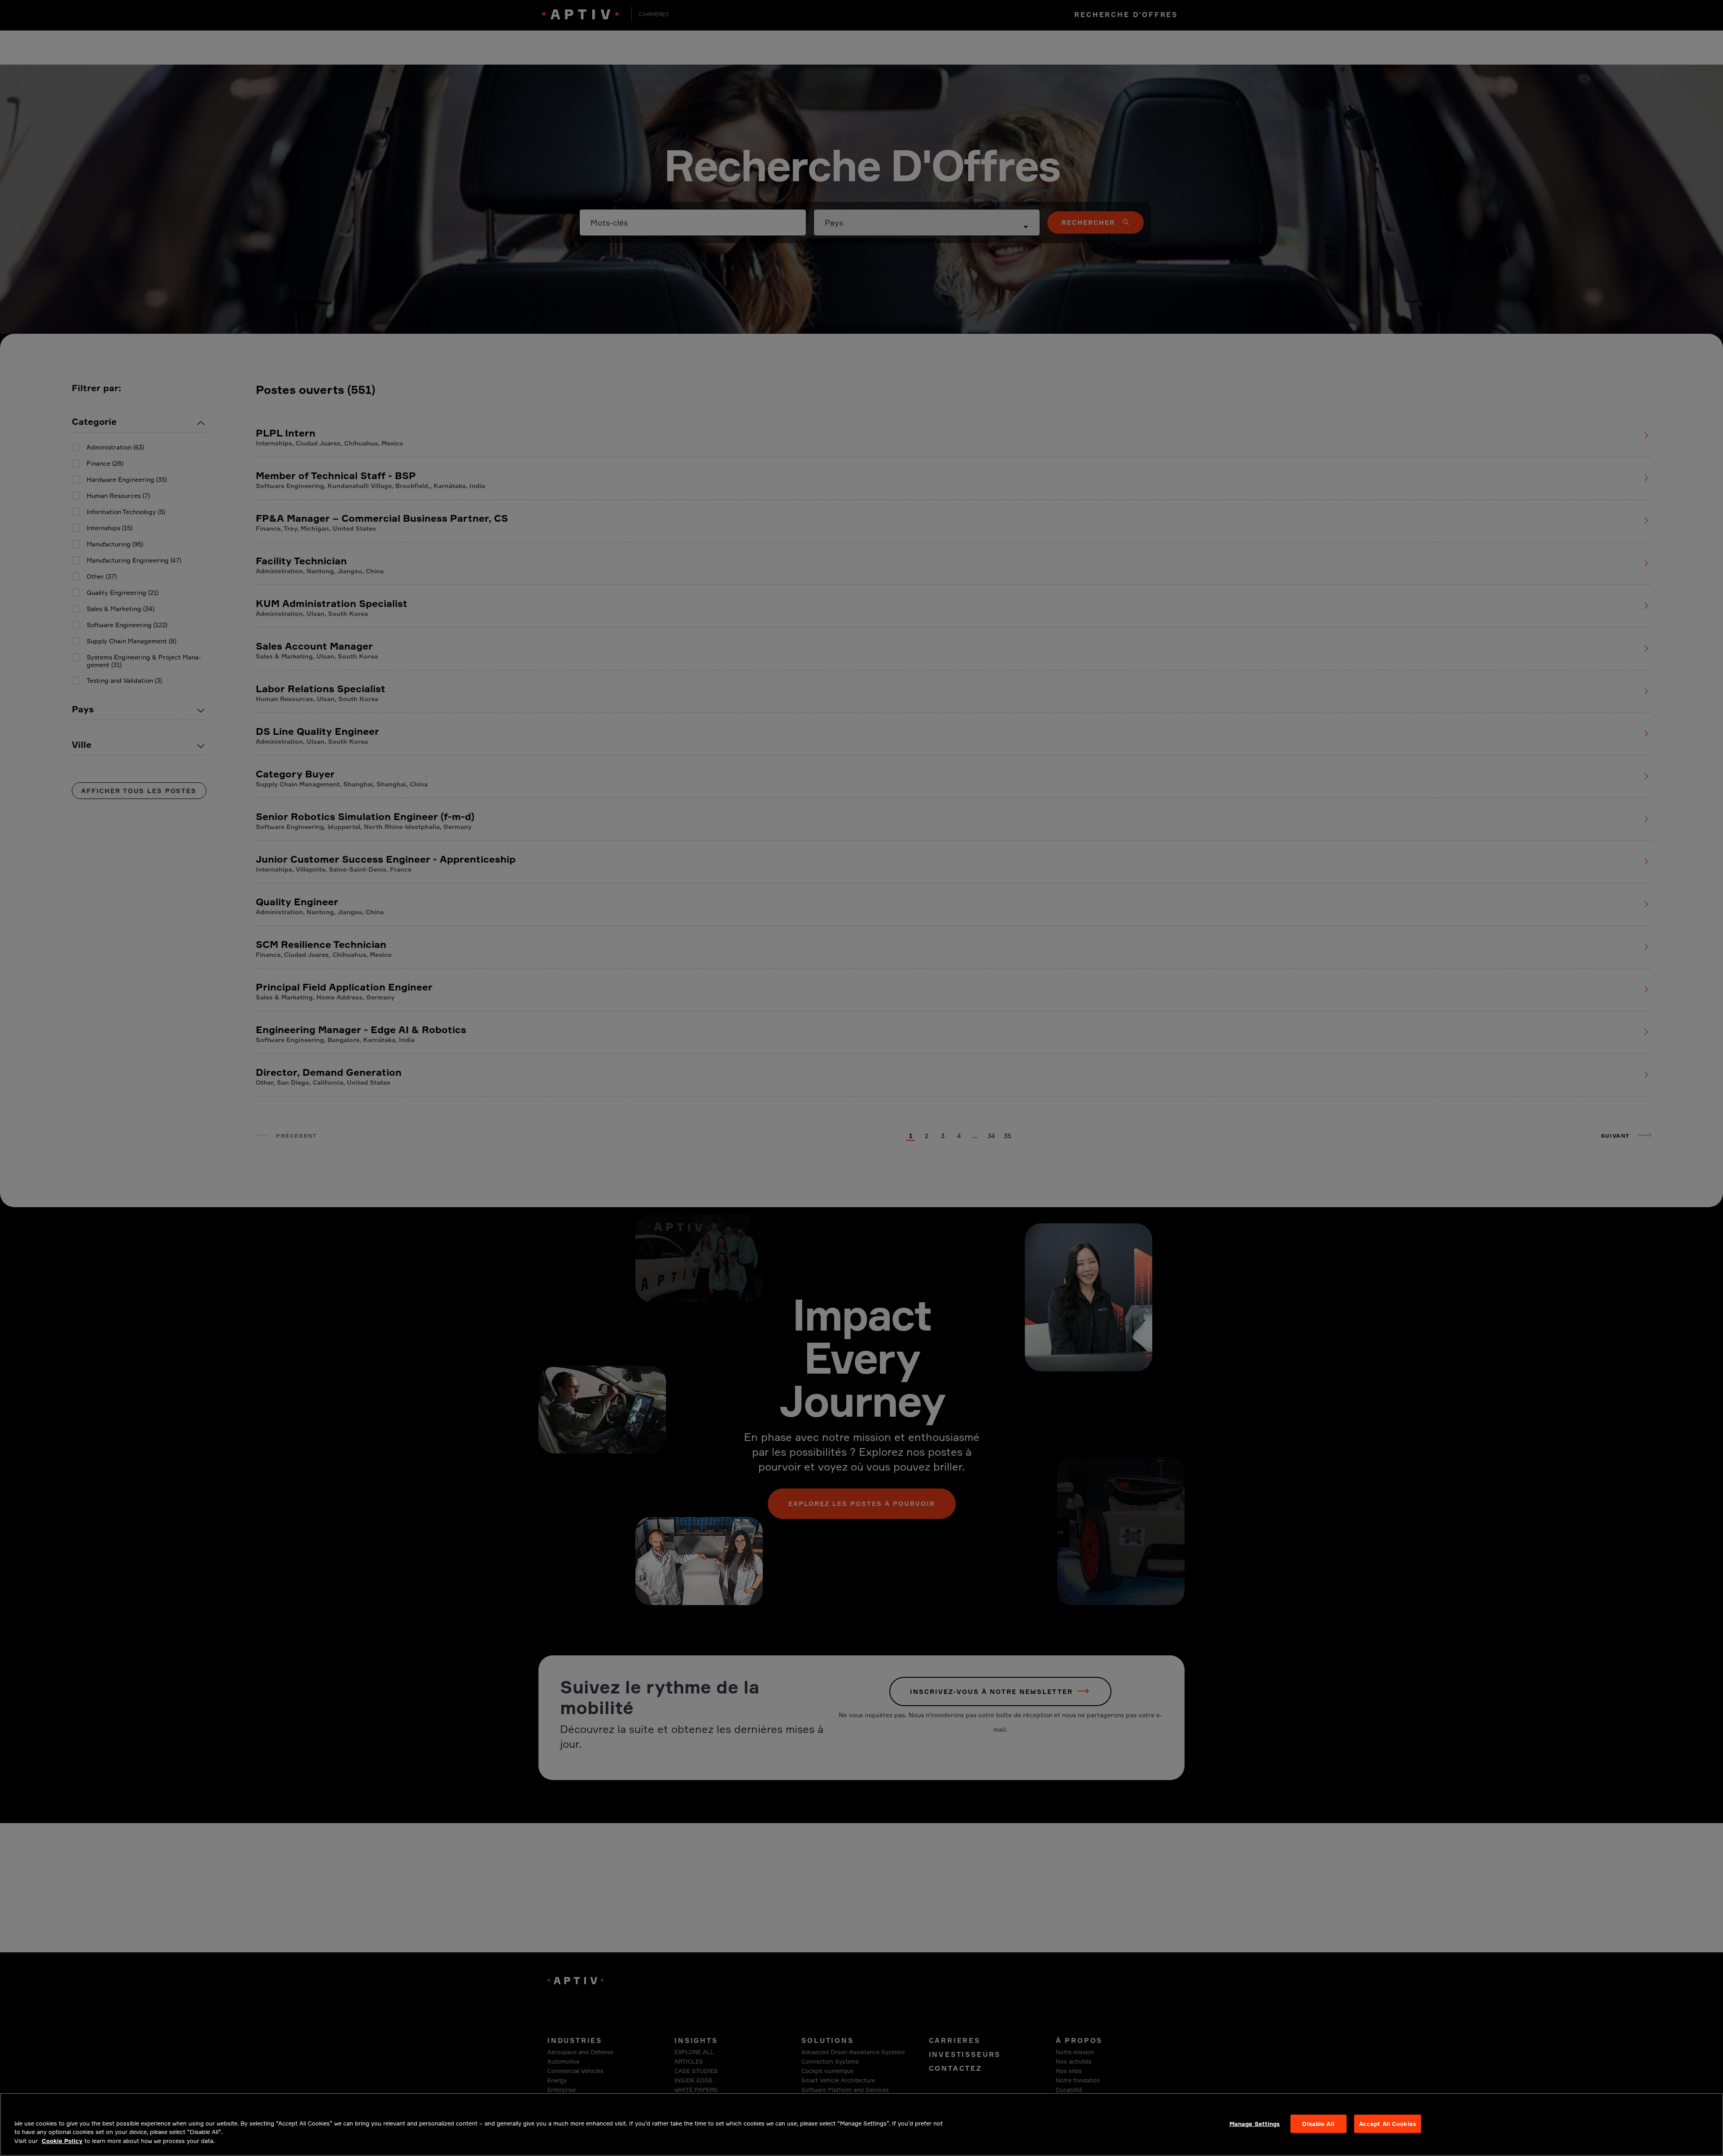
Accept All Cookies (1388, 2123)
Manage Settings (1255, 2123)
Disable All (1318, 2123)
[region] (861, 2124)
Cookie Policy (62, 2141)
